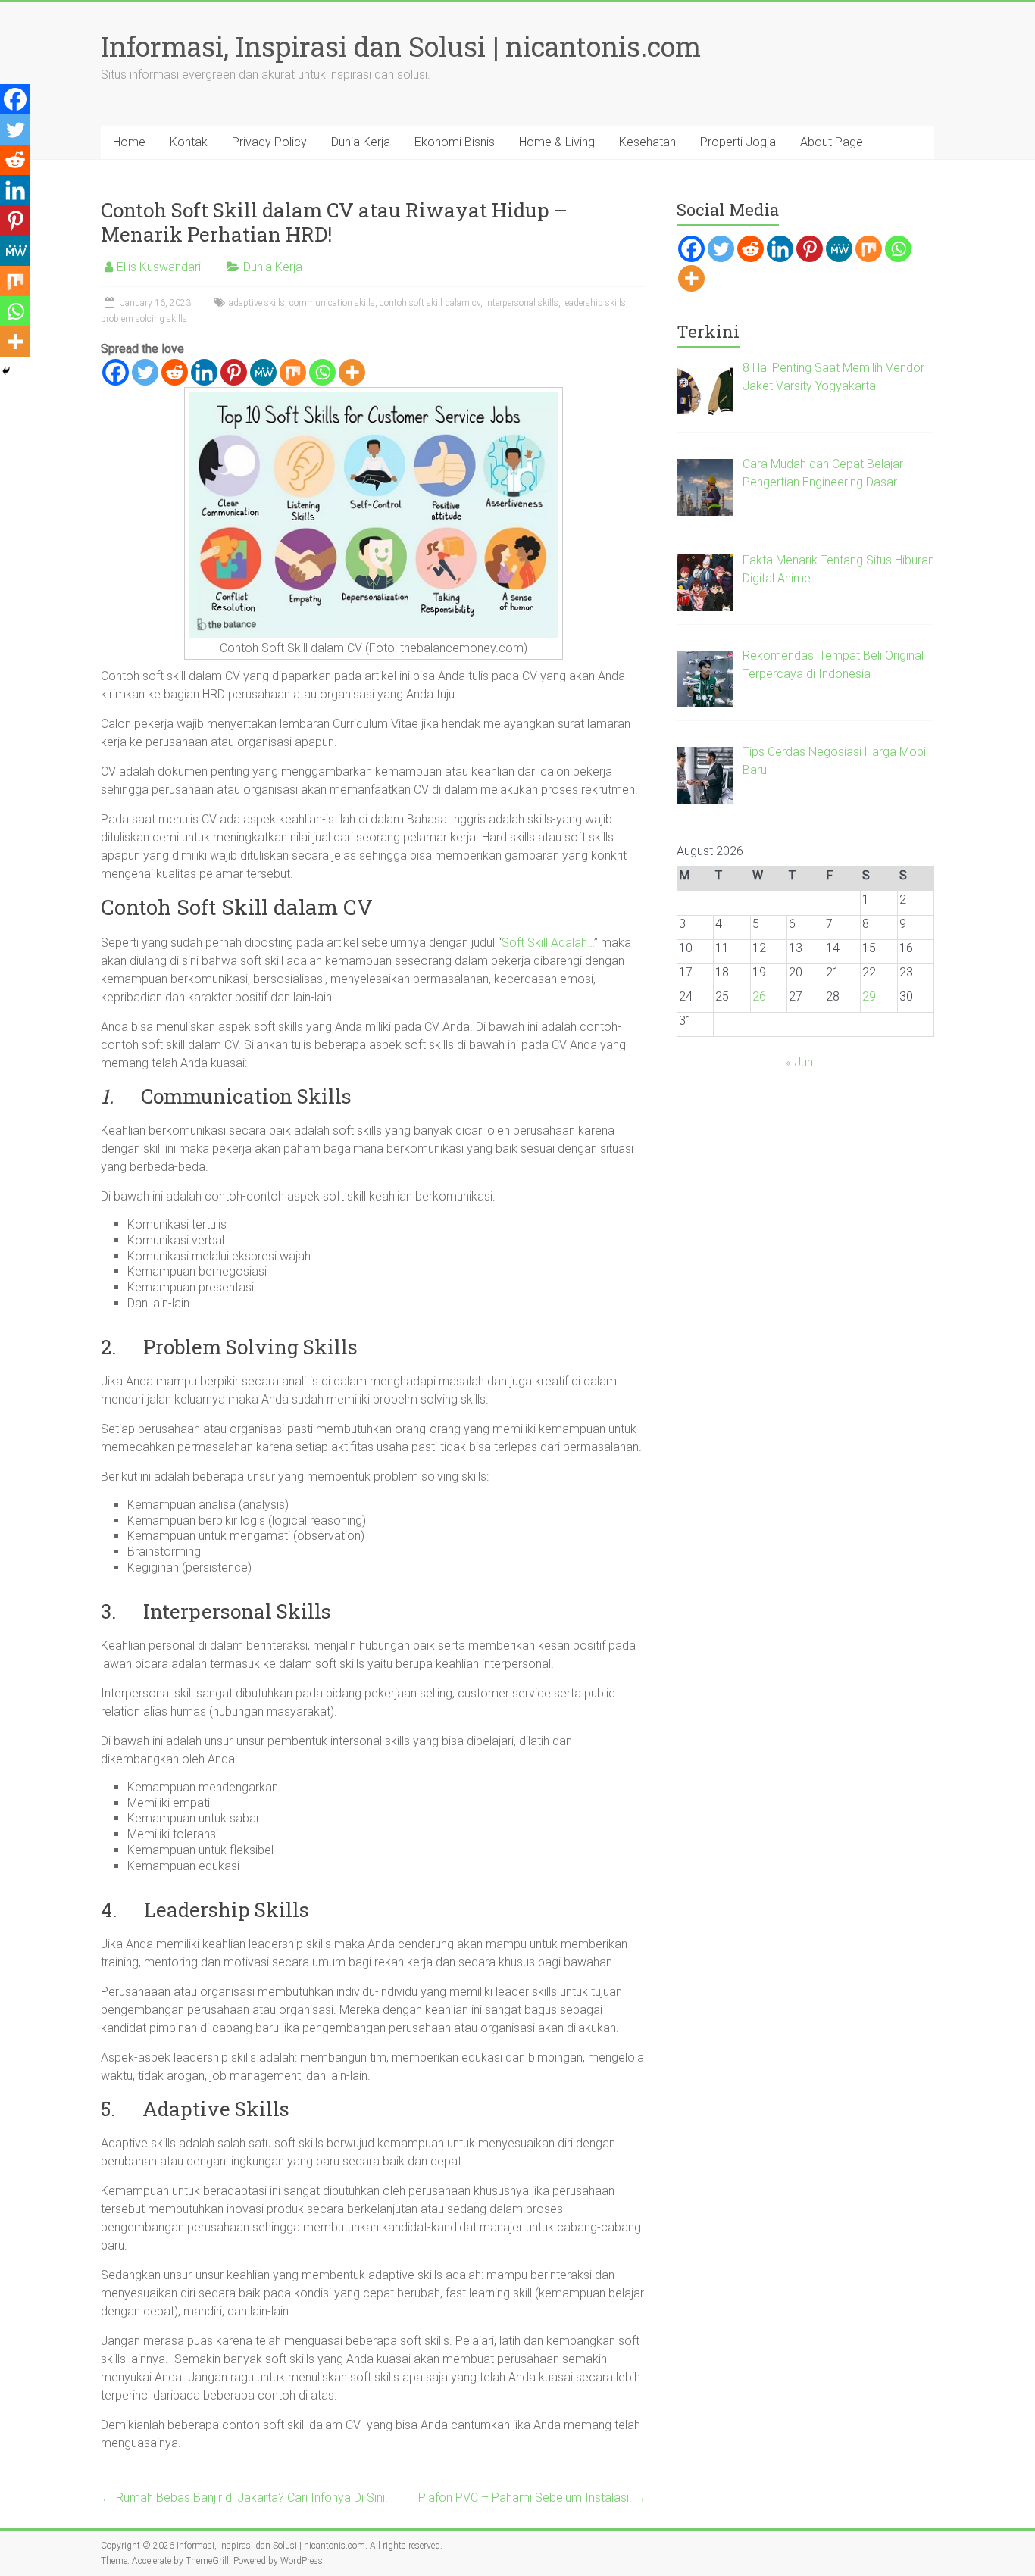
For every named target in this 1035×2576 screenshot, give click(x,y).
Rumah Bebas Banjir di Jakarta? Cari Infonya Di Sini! (244, 2498)
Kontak (189, 142)
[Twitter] (145, 372)
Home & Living (557, 142)
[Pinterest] (234, 372)
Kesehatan (647, 142)
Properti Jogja (738, 142)
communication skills (332, 303)
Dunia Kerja (361, 142)
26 (759, 996)
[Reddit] (175, 372)
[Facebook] (116, 372)
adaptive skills (257, 303)
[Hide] (6, 371)
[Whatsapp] (322, 372)
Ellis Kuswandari (159, 267)
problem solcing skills (144, 319)
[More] (352, 372)
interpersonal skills (522, 303)
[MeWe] (263, 372)
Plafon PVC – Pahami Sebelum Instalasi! (532, 2498)
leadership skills (594, 303)
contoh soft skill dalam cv (430, 303)
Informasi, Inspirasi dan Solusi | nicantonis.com (401, 46)
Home (129, 142)
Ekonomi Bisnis (455, 142)
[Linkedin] (204, 372)
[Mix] (293, 372)
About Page (832, 142)
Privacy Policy (269, 142)
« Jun (799, 1062)
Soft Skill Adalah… (548, 943)
